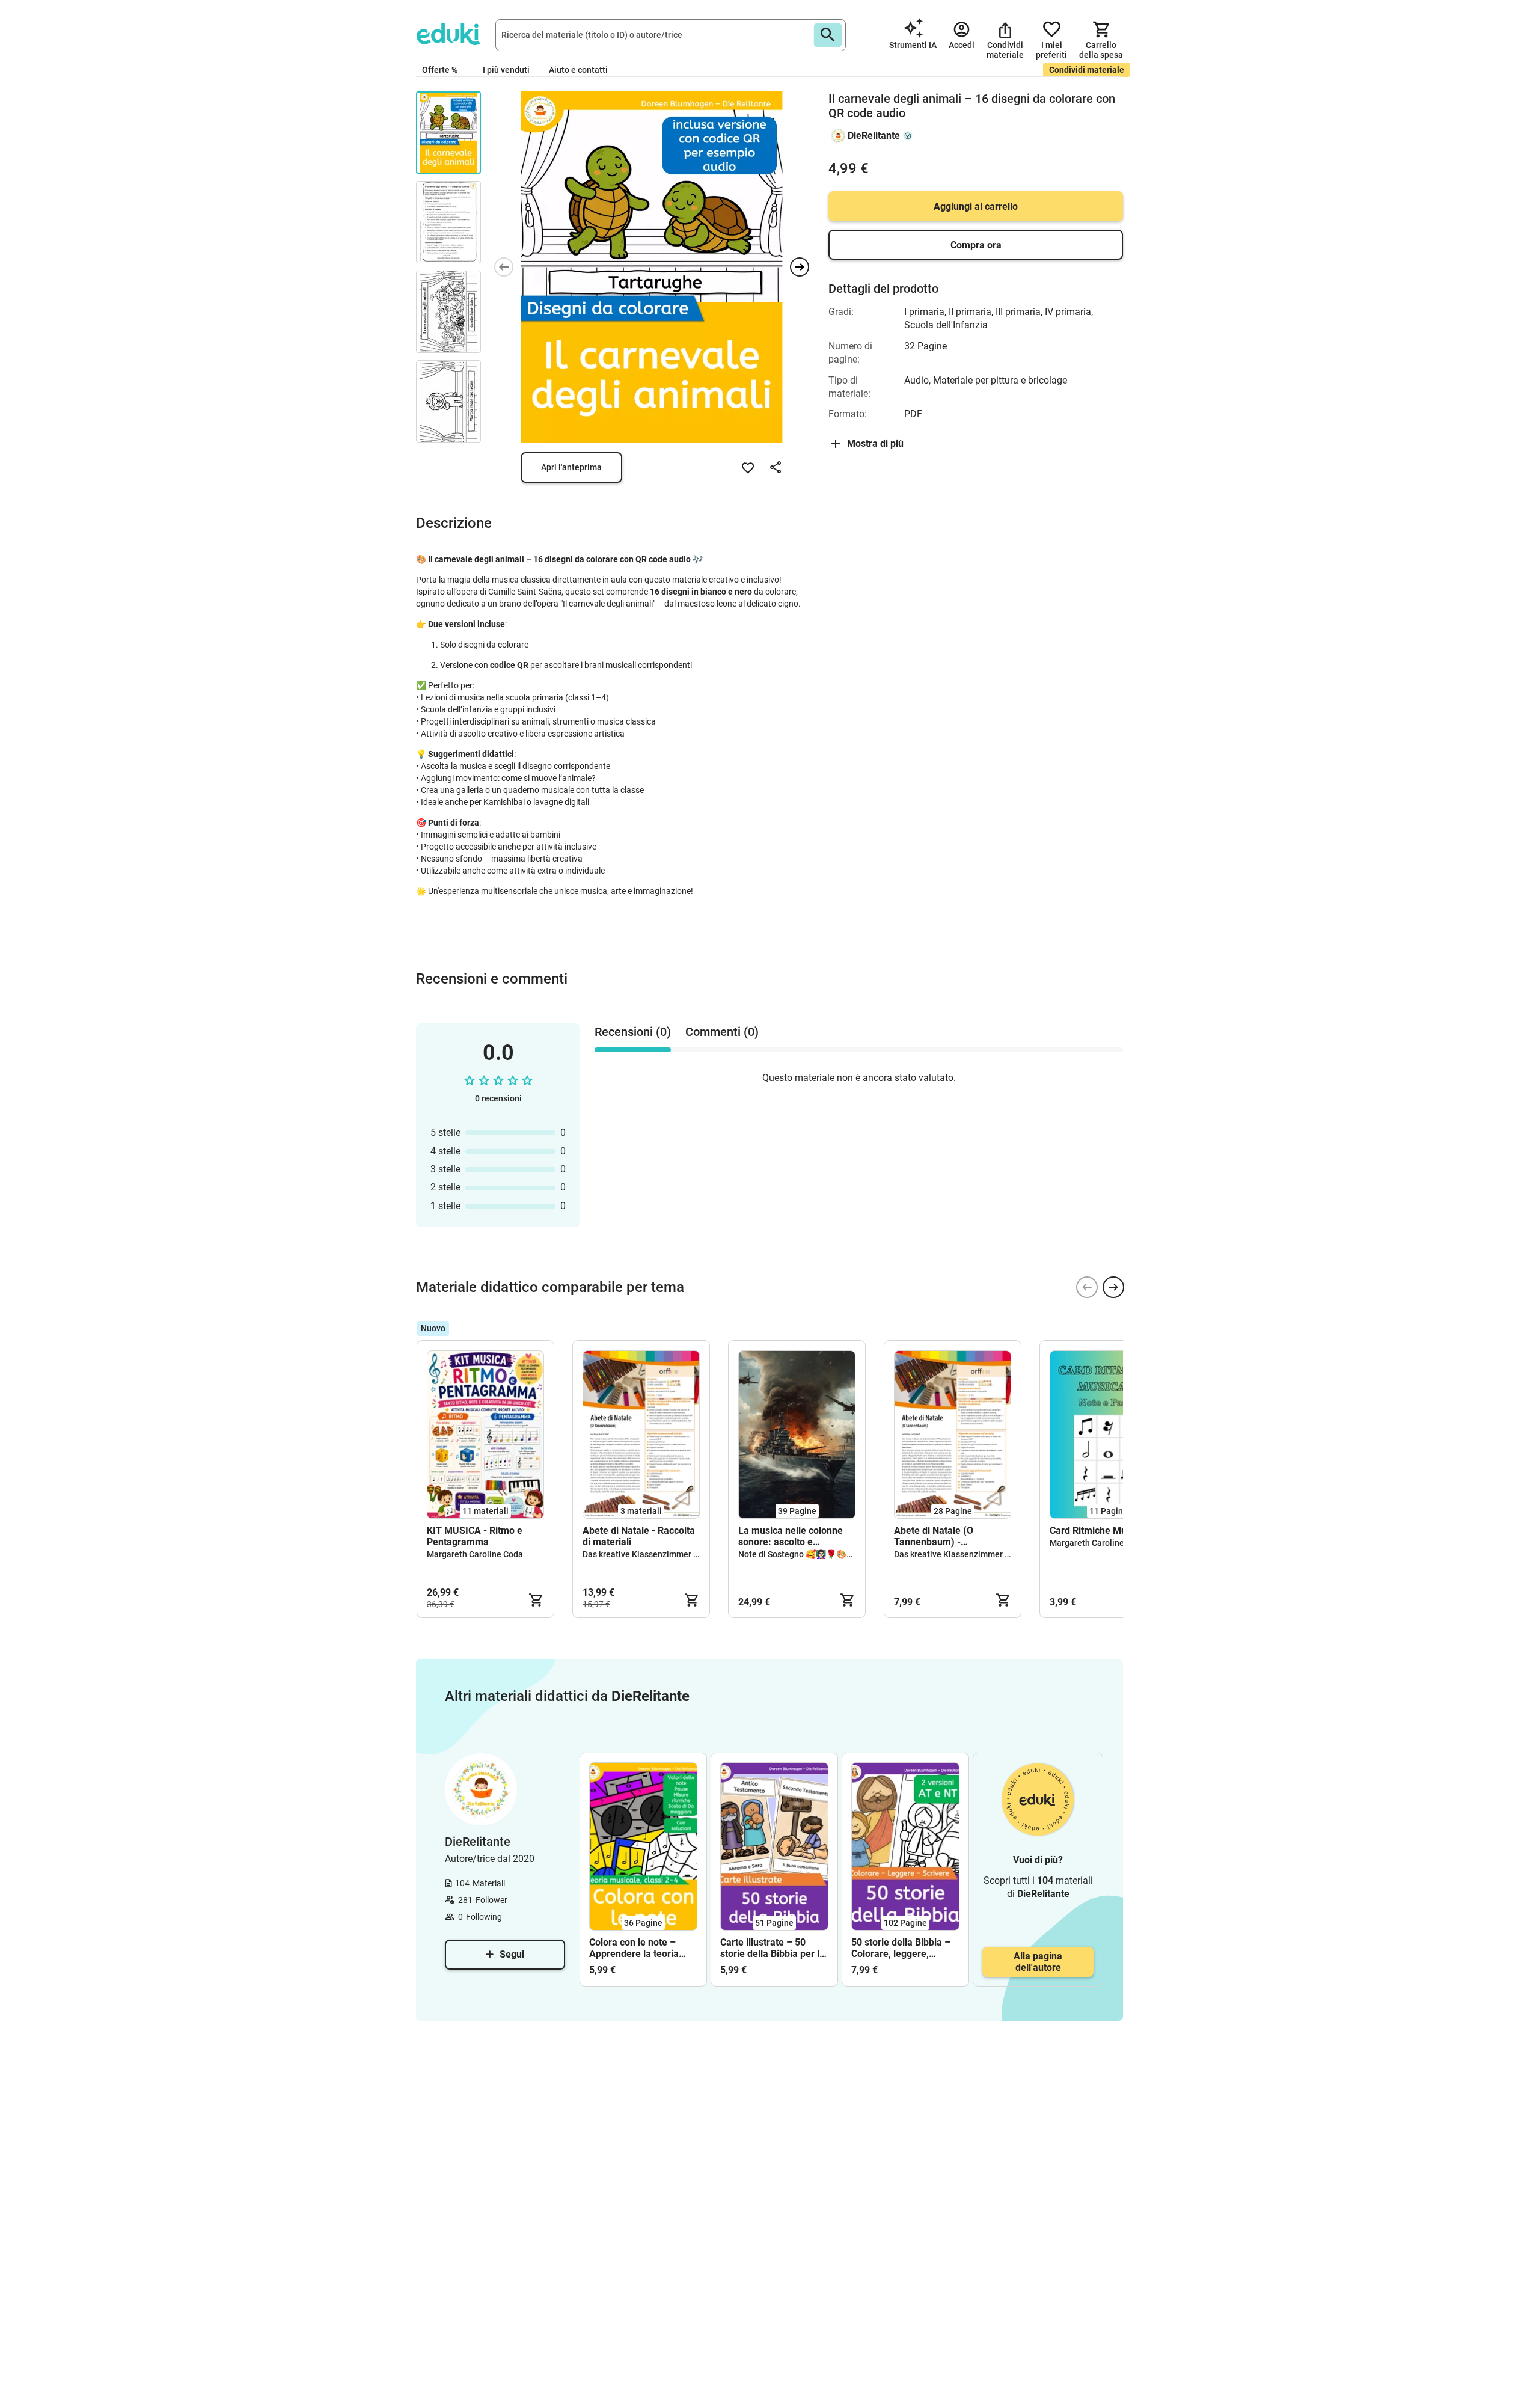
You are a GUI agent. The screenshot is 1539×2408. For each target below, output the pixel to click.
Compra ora (976, 245)
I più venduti (506, 70)
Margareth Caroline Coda (475, 1554)
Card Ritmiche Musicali (1099, 1530)
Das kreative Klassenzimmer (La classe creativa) (675, 1554)
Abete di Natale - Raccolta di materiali (639, 1536)
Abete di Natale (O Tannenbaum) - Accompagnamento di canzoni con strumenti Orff (952, 1536)
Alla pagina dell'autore (1038, 1962)
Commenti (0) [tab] (722, 1032)
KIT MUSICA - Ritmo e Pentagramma (475, 1536)
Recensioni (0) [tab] (633, 1032)
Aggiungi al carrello (976, 207)
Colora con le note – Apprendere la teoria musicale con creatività (639, 1948)
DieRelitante (874, 136)
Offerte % (440, 70)
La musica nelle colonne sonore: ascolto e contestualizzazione (791, 1536)
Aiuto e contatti (578, 70)
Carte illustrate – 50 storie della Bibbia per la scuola (773, 1948)
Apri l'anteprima (571, 467)
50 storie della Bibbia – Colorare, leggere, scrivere (901, 1948)
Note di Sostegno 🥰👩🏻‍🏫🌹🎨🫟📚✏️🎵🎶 (815, 1554)
